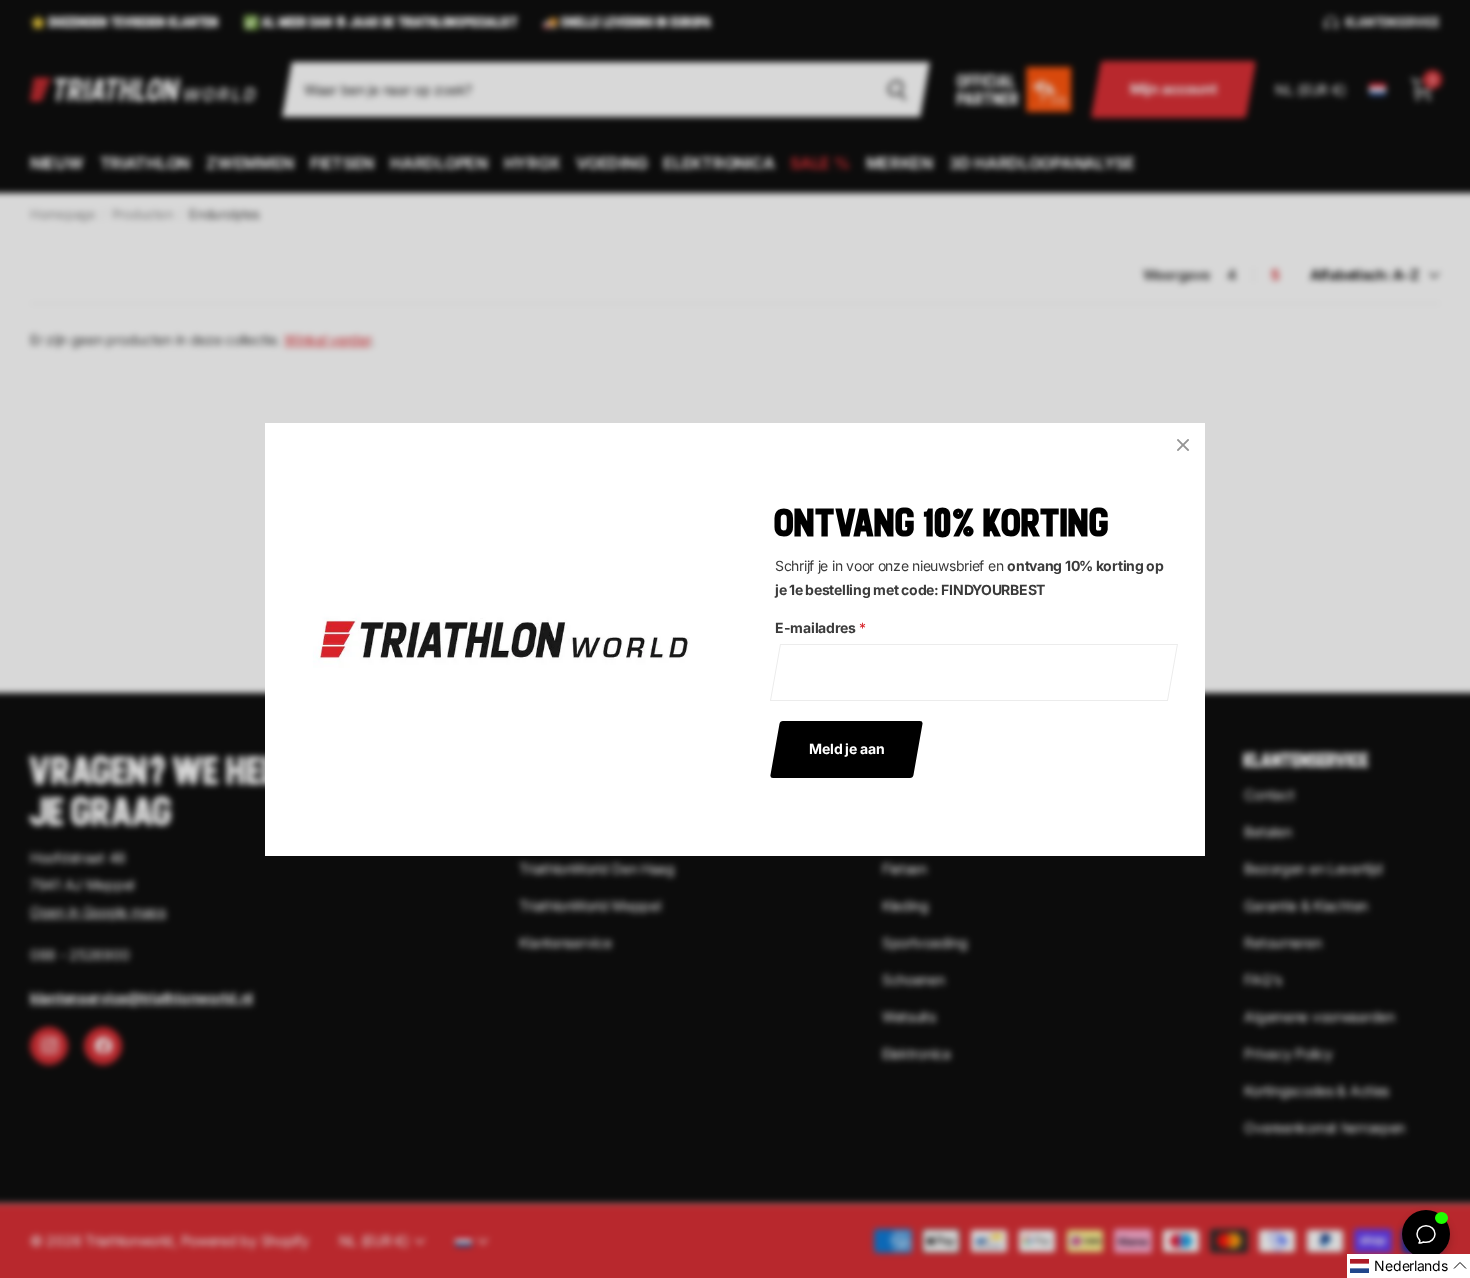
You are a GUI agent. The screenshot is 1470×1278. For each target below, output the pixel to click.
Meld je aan (846, 747)
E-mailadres (820, 627)
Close (1183, 445)
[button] (1408, 1266)
